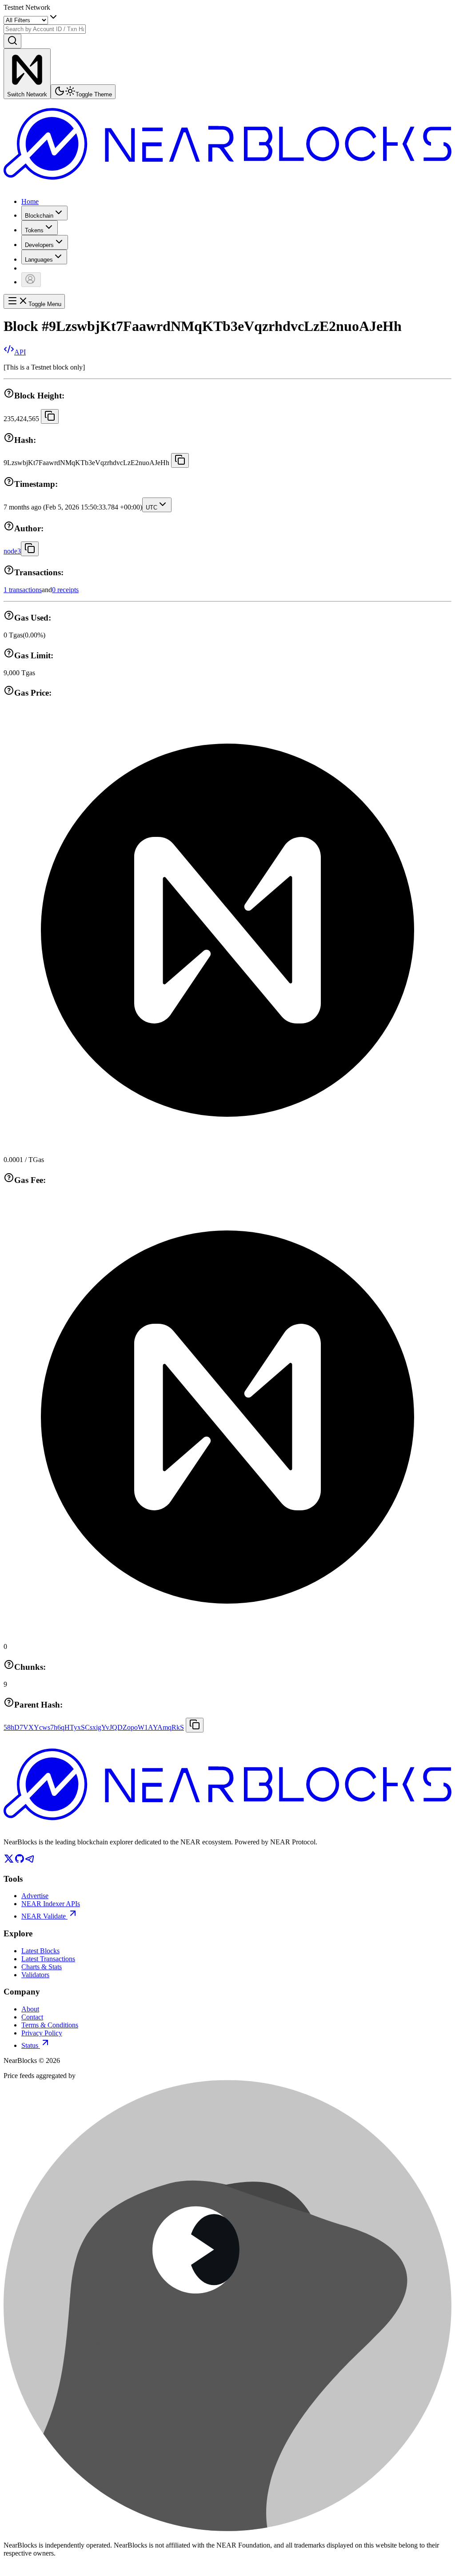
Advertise (35, 1896)
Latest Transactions (48, 1959)
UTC (152, 508)
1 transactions (23, 590)
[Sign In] (31, 280)
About (30, 2009)
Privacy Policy (42, 2033)
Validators (35, 1975)
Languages (39, 260)
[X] (9, 1861)
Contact (32, 2017)
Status (30, 2045)
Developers (39, 245)
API (20, 352)
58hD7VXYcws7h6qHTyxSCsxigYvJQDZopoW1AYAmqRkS (94, 1727)
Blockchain (39, 216)
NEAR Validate (44, 1916)
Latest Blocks (40, 1951)
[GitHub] (20, 1861)
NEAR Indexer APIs (51, 1904)
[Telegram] (30, 1861)
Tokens (34, 230)
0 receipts (65, 590)
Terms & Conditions (50, 2025)
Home (30, 201)
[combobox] (45, 29)
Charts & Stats (42, 1967)
